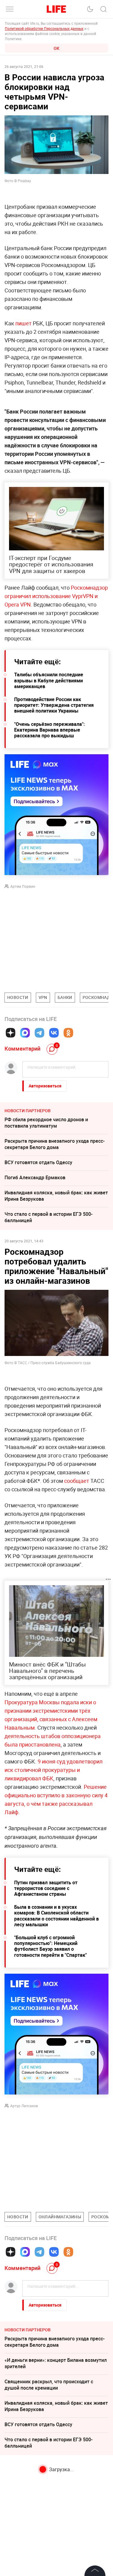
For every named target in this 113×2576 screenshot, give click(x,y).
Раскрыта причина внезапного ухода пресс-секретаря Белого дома (55, 1144)
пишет (24, 323)
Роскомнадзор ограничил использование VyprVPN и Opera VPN (56, 596)
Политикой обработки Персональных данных (44, 28)
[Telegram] (39, 1033)
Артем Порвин (23, 886)
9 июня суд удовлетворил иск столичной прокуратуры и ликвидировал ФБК (53, 1770)
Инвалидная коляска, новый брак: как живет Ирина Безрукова (56, 1196)
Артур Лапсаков (24, 2106)
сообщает (77, 1481)
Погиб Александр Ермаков (35, 1177)
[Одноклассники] (68, 1033)
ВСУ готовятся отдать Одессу (38, 1162)
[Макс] (25, 1033)
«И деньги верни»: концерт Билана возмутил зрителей (56, 2363)
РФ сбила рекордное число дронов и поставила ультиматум (46, 1123)
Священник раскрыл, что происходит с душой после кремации (49, 2385)
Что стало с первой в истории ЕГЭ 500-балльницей (49, 1217)
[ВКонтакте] (54, 1033)
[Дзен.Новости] (11, 1033)
